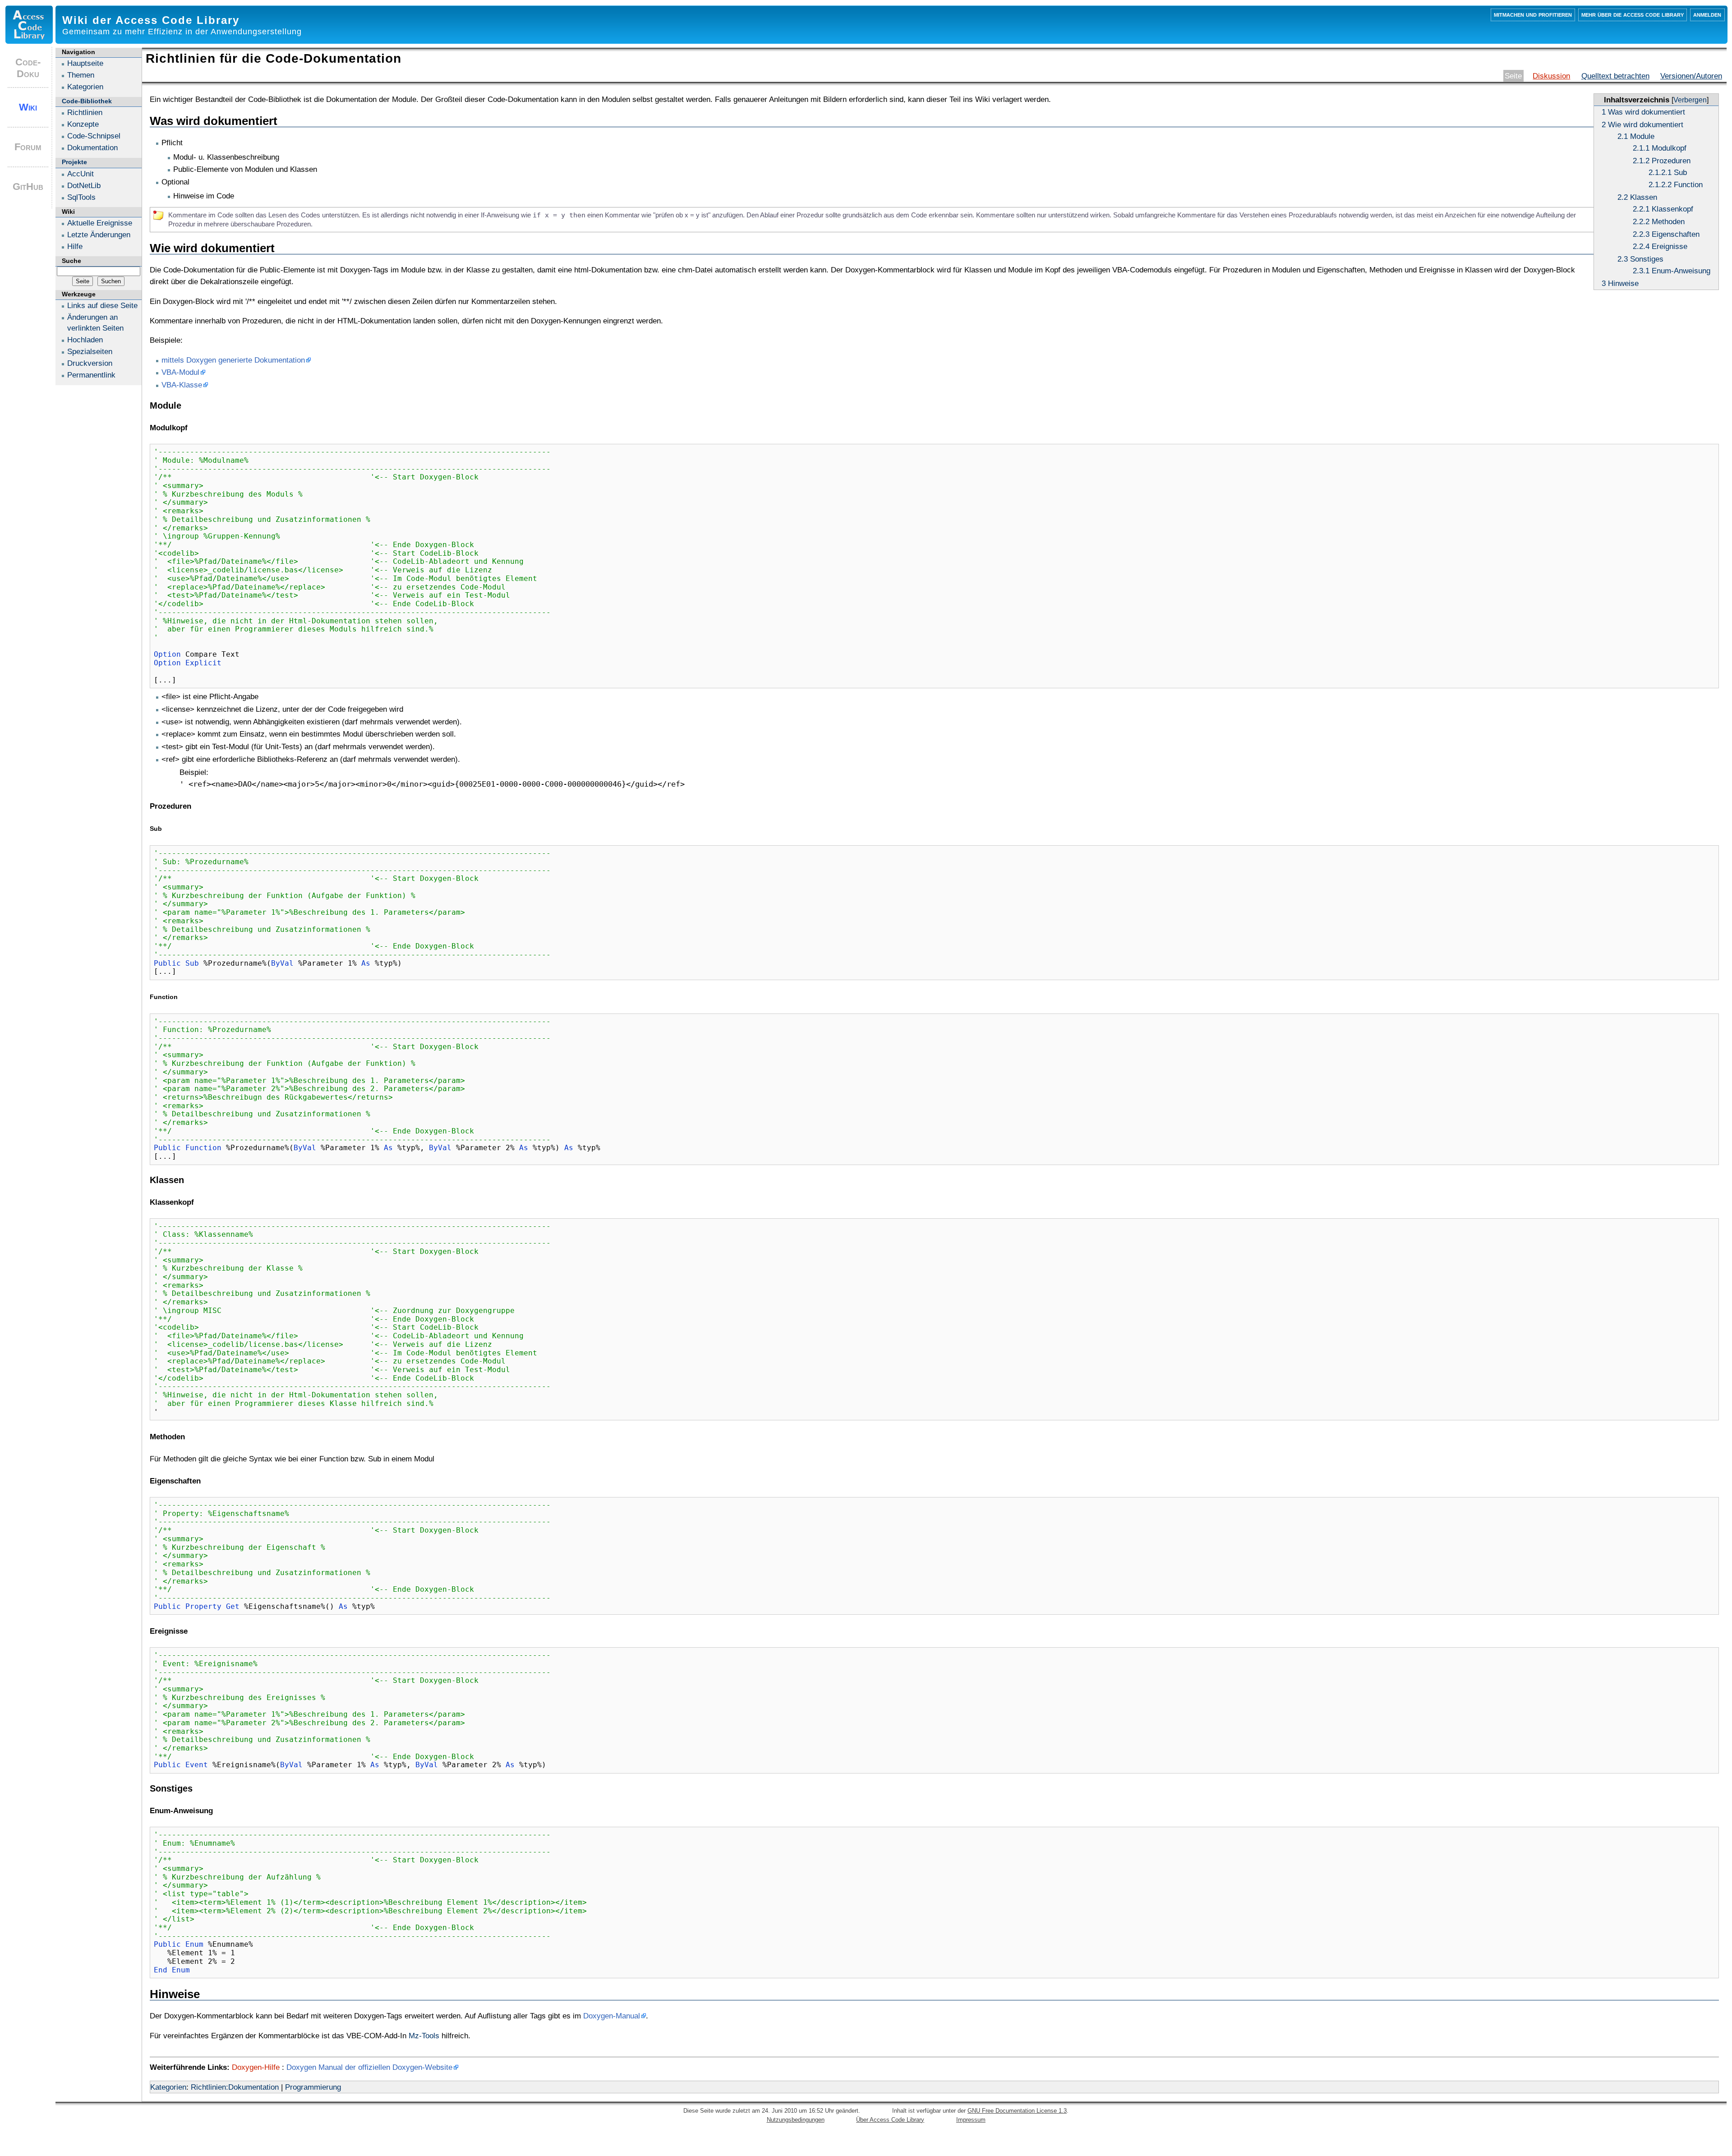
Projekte (74, 162)
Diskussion (1551, 76)
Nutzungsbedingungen (796, 2120)
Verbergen (1690, 100)
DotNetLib (84, 185)
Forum (28, 147)
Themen (81, 75)
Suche (71, 261)
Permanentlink (91, 375)
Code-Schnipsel (94, 136)
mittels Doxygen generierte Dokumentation (233, 360)
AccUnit (81, 174)
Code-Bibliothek (87, 101)
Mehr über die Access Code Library (1633, 14)
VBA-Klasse (182, 385)
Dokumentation (92, 147)
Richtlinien (85, 112)
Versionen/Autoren (1691, 76)
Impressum (971, 2120)
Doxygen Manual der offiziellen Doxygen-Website (369, 2067)
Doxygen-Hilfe (256, 2067)
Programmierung (313, 2087)
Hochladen (85, 340)
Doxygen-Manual (612, 2016)
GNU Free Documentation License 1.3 (1017, 2111)
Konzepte (83, 124)
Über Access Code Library (890, 2120)
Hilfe (75, 246)
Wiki (28, 107)
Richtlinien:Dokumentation (235, 2087)
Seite (1513, 76)
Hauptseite (85, 63)
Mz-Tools (424, 2036)
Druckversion (90, 363)
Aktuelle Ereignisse (100, 223)
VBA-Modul (180, 372)
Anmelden (1707, 14)
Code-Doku (28, 68)
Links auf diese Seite (102, 305)
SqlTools (81, 197)
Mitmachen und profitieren (1533, 14)
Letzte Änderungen (99, 235)
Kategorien (168, 2087)
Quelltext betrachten (1615, 76)
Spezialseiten (90, 351)
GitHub (28, 187)
